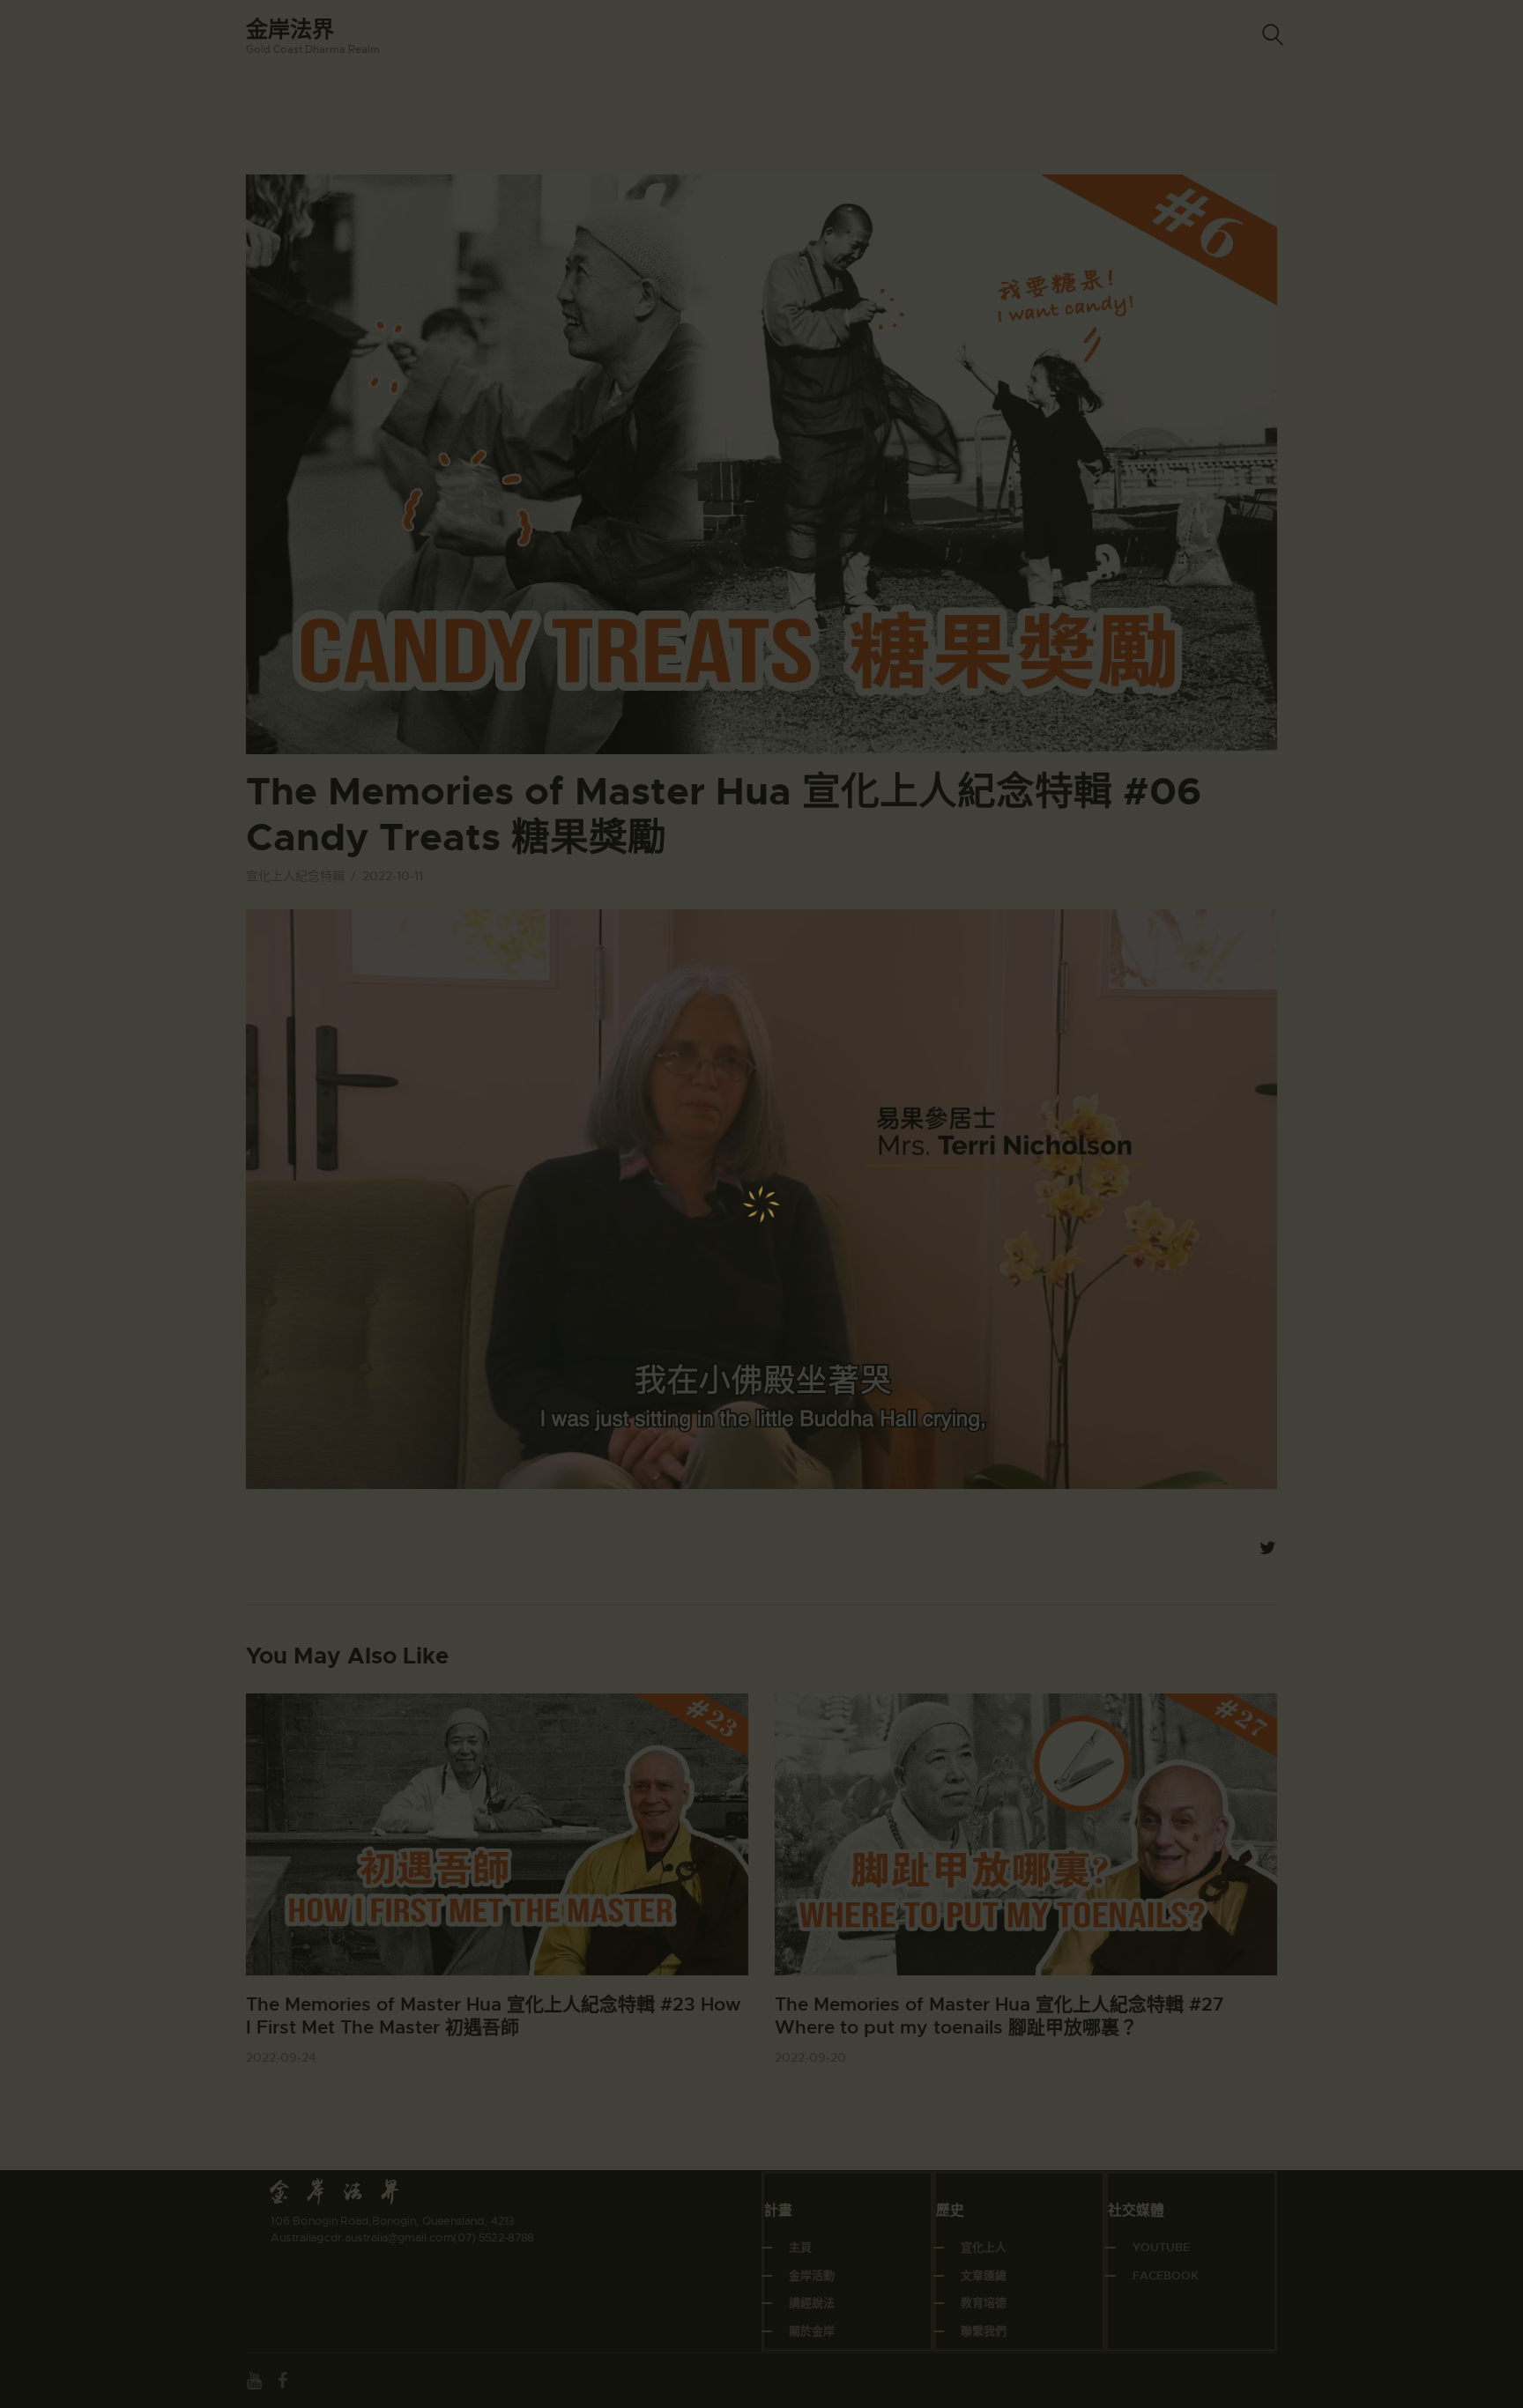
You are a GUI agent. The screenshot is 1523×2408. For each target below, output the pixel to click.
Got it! (1440, 127)
